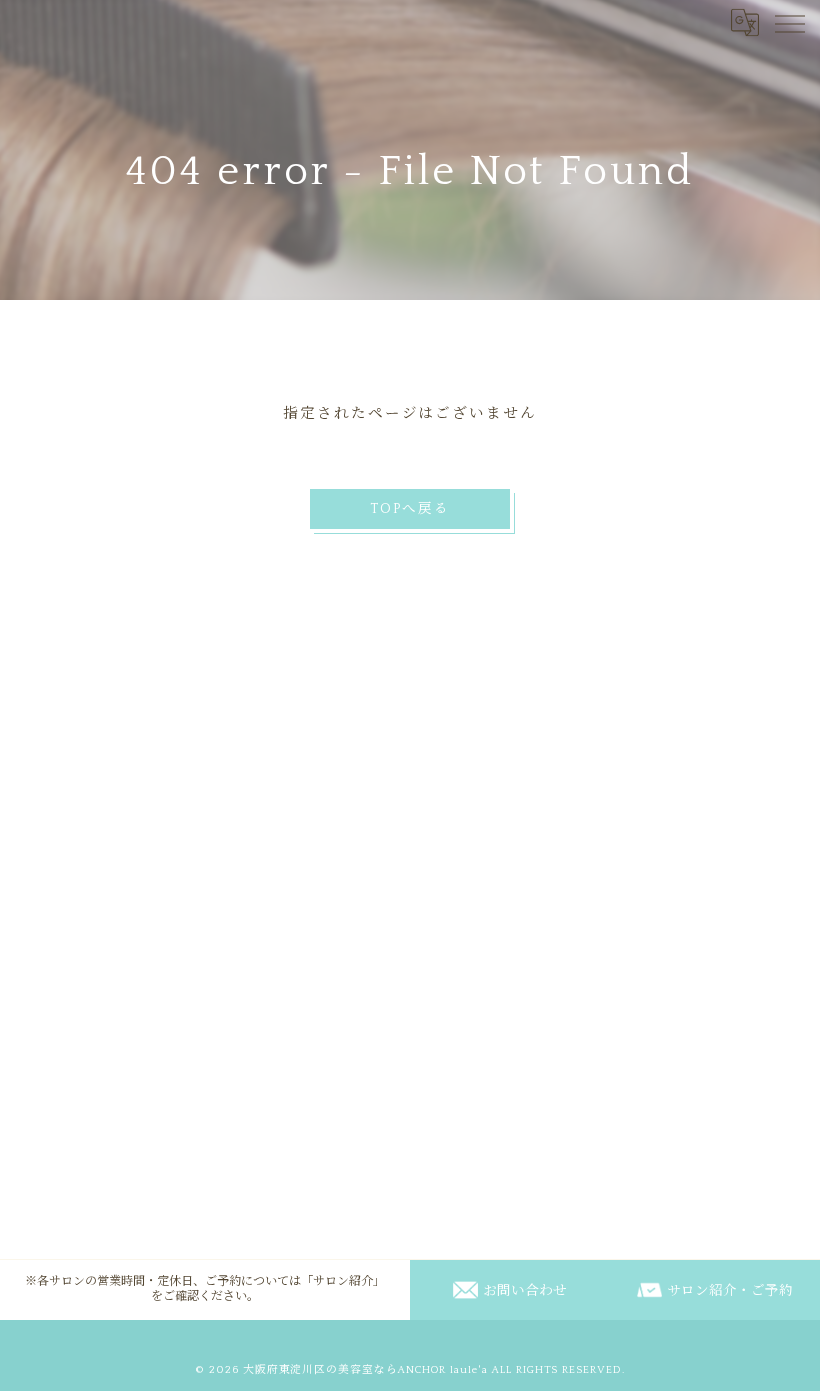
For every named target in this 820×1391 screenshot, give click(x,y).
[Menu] (789, 22)
